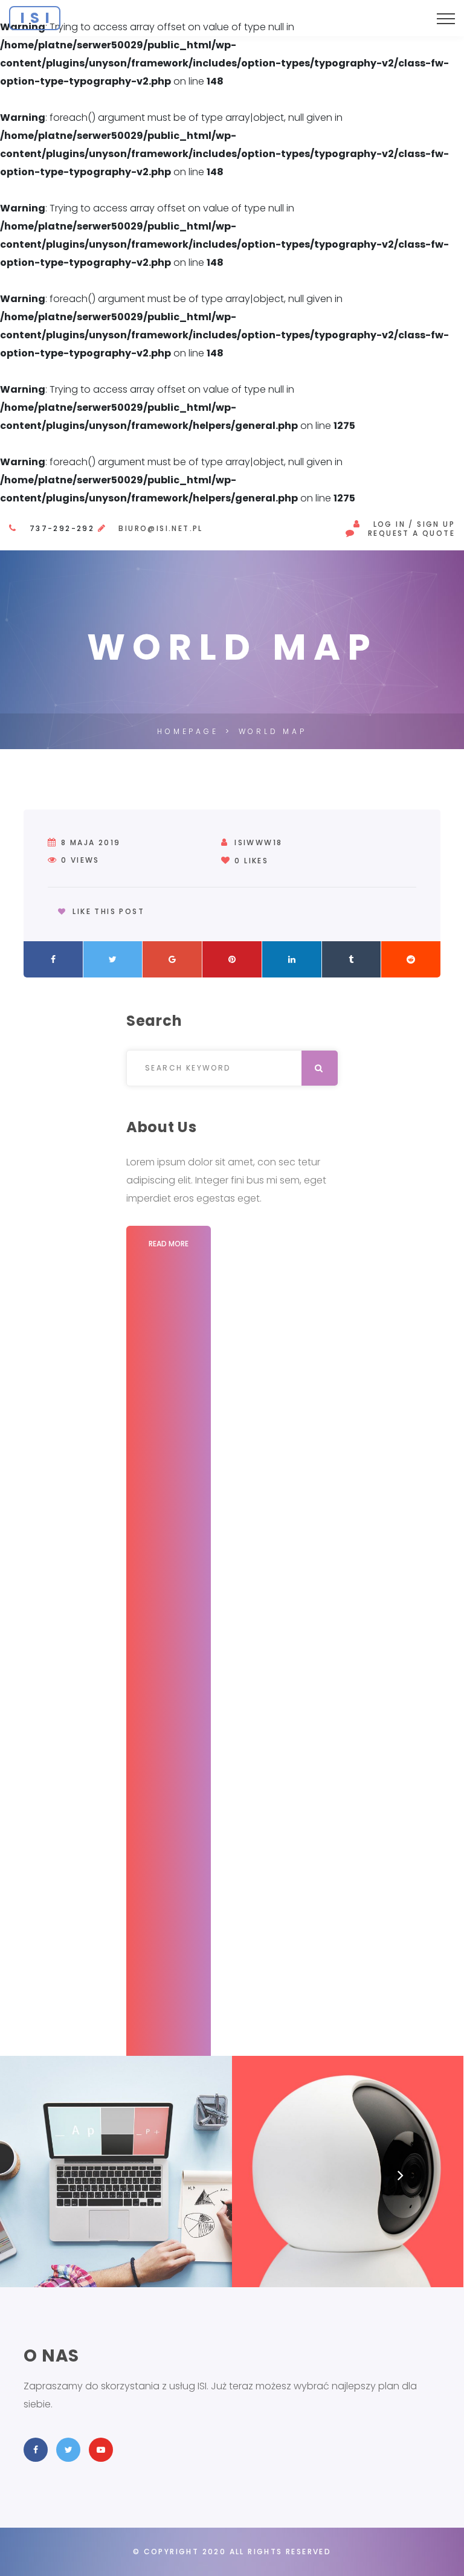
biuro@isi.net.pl (160, 528)
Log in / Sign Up (414, 524)
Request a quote (411, 533)
